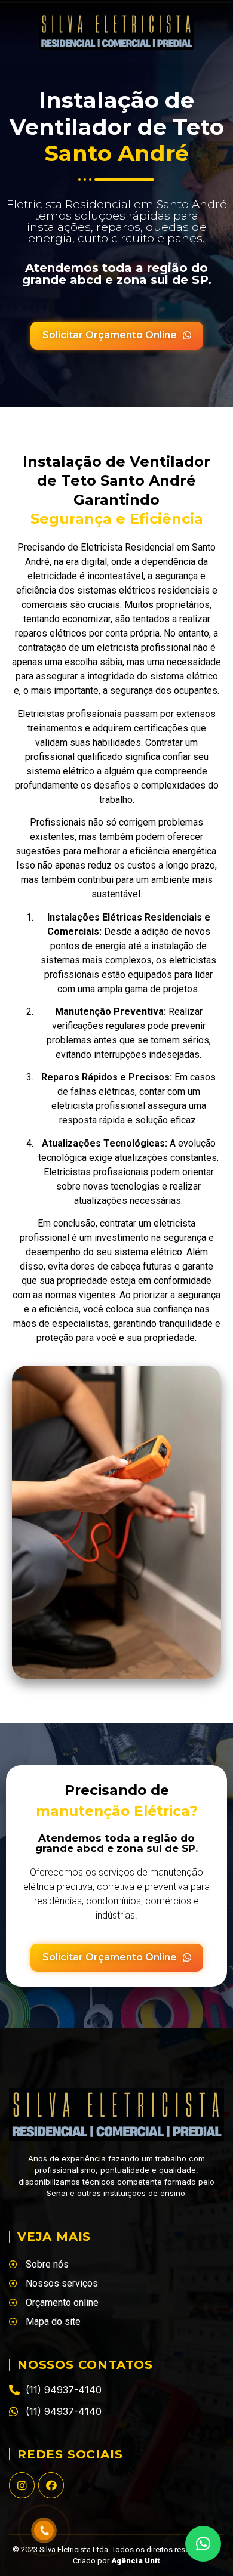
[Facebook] (51, 2485)
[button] (203, 2544)
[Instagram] (22, 2485)
